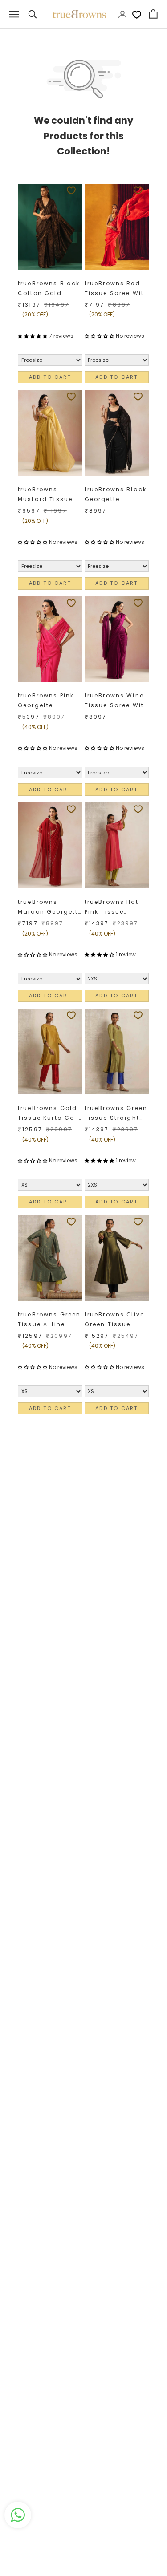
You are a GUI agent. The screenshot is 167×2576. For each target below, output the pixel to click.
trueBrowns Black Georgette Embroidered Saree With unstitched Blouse (116, 495)
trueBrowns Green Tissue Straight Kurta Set (116, 1114)
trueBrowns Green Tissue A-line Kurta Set (49, 1320)
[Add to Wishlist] (71, 190)
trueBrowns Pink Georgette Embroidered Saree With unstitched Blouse (46, 701)
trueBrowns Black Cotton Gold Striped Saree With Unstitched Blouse (49, 289)
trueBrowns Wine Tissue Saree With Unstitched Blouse (117, 701)
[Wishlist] (137, 14)
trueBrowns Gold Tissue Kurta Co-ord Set (48, 1114)
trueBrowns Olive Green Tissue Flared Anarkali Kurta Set (115, 1320)
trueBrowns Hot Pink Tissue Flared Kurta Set (114, 908)
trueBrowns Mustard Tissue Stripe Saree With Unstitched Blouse (49, 495)
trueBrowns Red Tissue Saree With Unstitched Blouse (117, 289)
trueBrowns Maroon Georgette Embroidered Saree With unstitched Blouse (50, 908)
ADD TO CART (50, 377)
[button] (33, 336)
